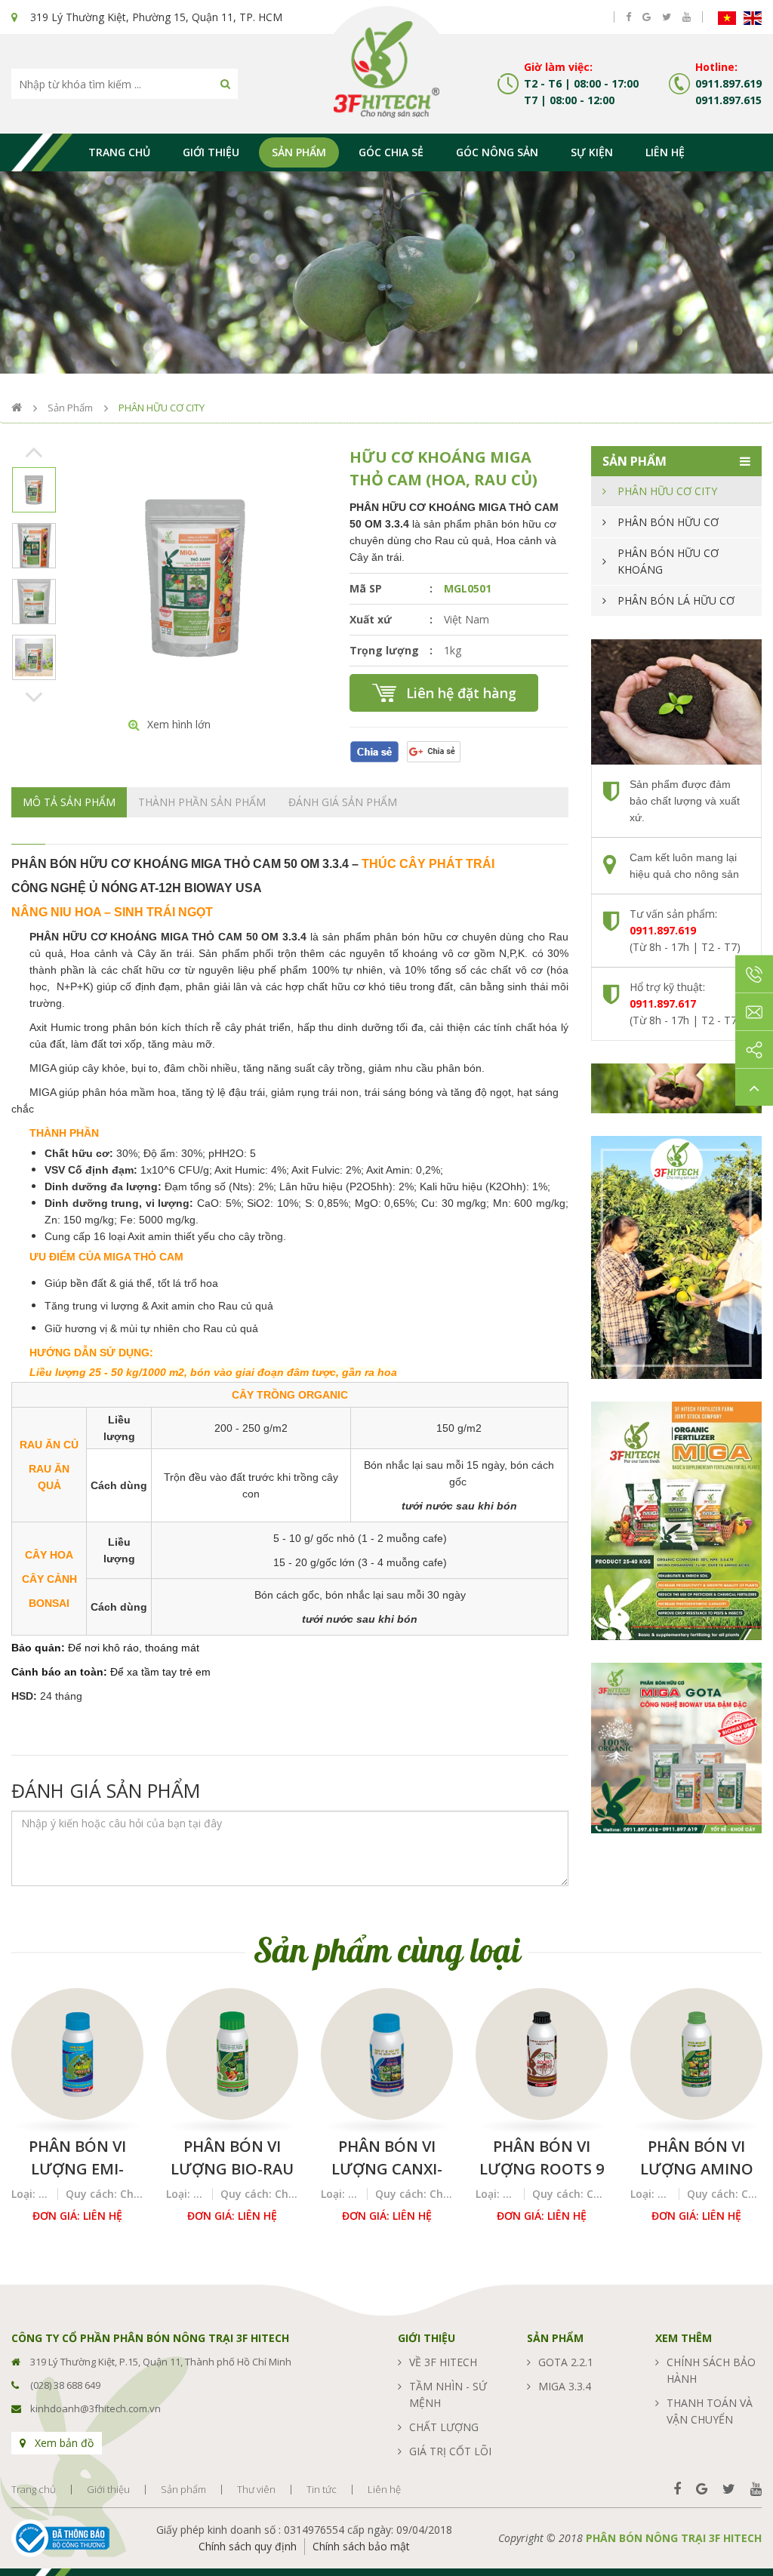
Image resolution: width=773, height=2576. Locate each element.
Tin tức (322, 2490)
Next (34, 696)
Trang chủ (119, 152)
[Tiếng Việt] (727, 17)
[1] (225, 84)
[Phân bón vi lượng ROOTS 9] (542, 2054)
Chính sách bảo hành (711, 2370)
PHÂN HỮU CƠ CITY (162, 408)
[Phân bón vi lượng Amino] (696, 2054)
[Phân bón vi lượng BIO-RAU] (232, 2054)
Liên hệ (665, 152)
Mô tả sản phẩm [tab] (69, 802)
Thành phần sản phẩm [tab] (202, 802)
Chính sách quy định (248, 2546)
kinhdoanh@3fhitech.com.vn (95, 2408)
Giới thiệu (211, 152)
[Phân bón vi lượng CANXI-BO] (387, 2054)
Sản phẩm (299, 152)
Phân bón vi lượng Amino (697, 2157)
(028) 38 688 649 (65, 2385)
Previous (34, 451)
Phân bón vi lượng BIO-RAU (232, 2157)
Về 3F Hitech (443, 2362)
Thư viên (256, 2490)
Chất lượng (444, 2427)
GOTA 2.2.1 (566, 2362)
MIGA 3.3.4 (565, 2386)
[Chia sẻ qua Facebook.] (374, 751)
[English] (753, 17)
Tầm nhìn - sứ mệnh (448, 2394)
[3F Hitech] (386, 68)
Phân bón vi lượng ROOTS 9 (542, 2157)
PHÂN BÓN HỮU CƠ (668, 522)
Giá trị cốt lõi (450, 2451)
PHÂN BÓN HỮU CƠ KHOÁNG (668, 561)
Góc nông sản (497, 152)
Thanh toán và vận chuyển (710, 2411)
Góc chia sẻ (391, 152)
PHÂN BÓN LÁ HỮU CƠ (676, 600)
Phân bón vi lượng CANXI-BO (387, 2158)
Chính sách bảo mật (361, 2546)
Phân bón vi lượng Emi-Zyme (77, 2158)
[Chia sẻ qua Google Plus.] (434, 751)
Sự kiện (592, 152)
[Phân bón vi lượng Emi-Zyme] (77, 2054)
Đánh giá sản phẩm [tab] (343, 802)
